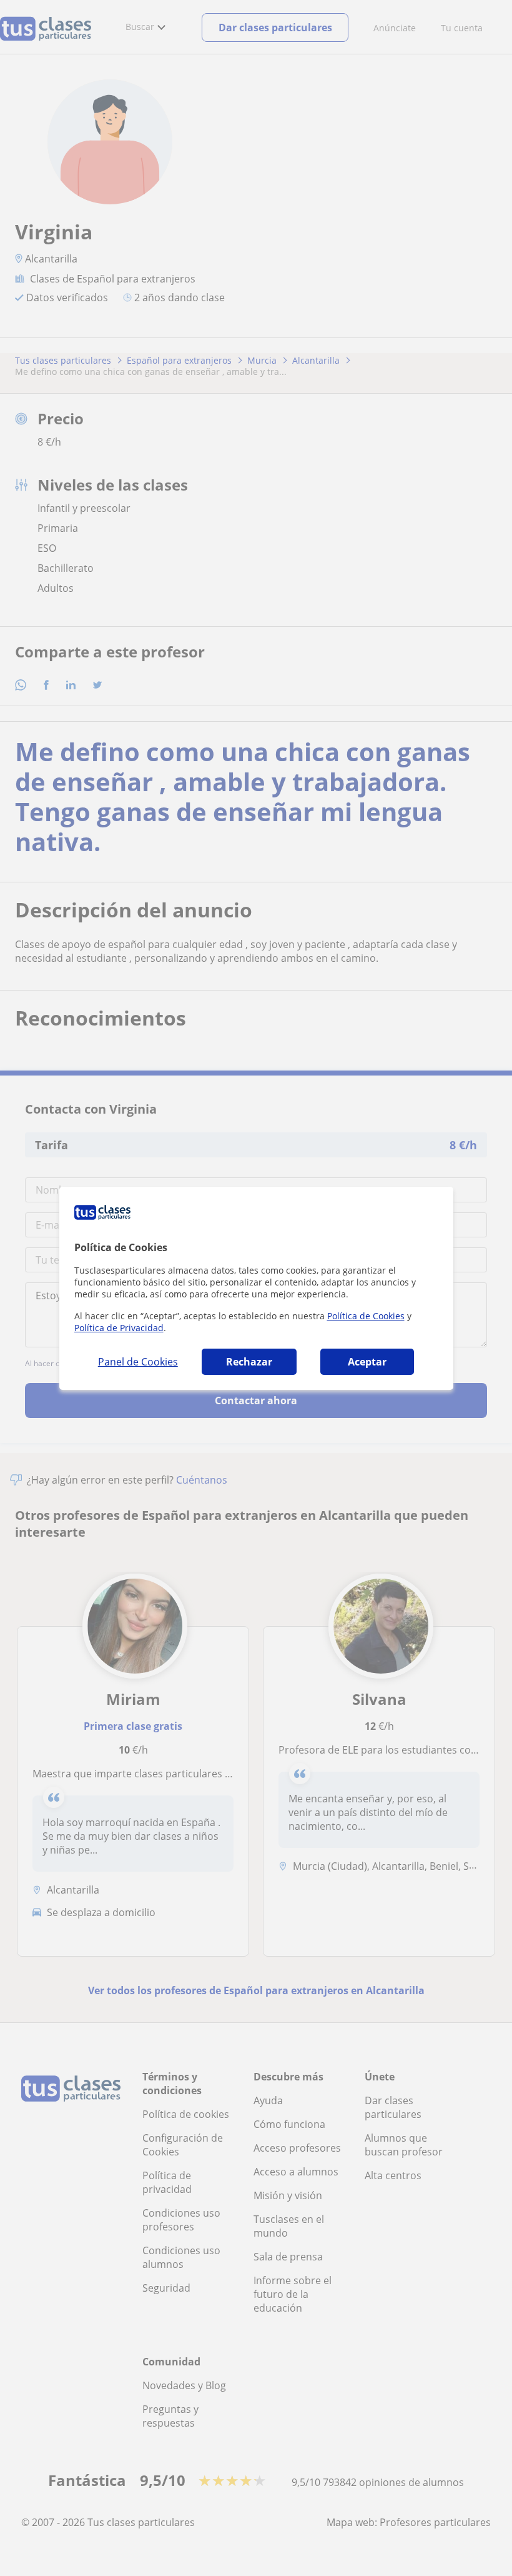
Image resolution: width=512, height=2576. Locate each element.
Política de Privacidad (119, 1328)
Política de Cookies (366, 1316)
